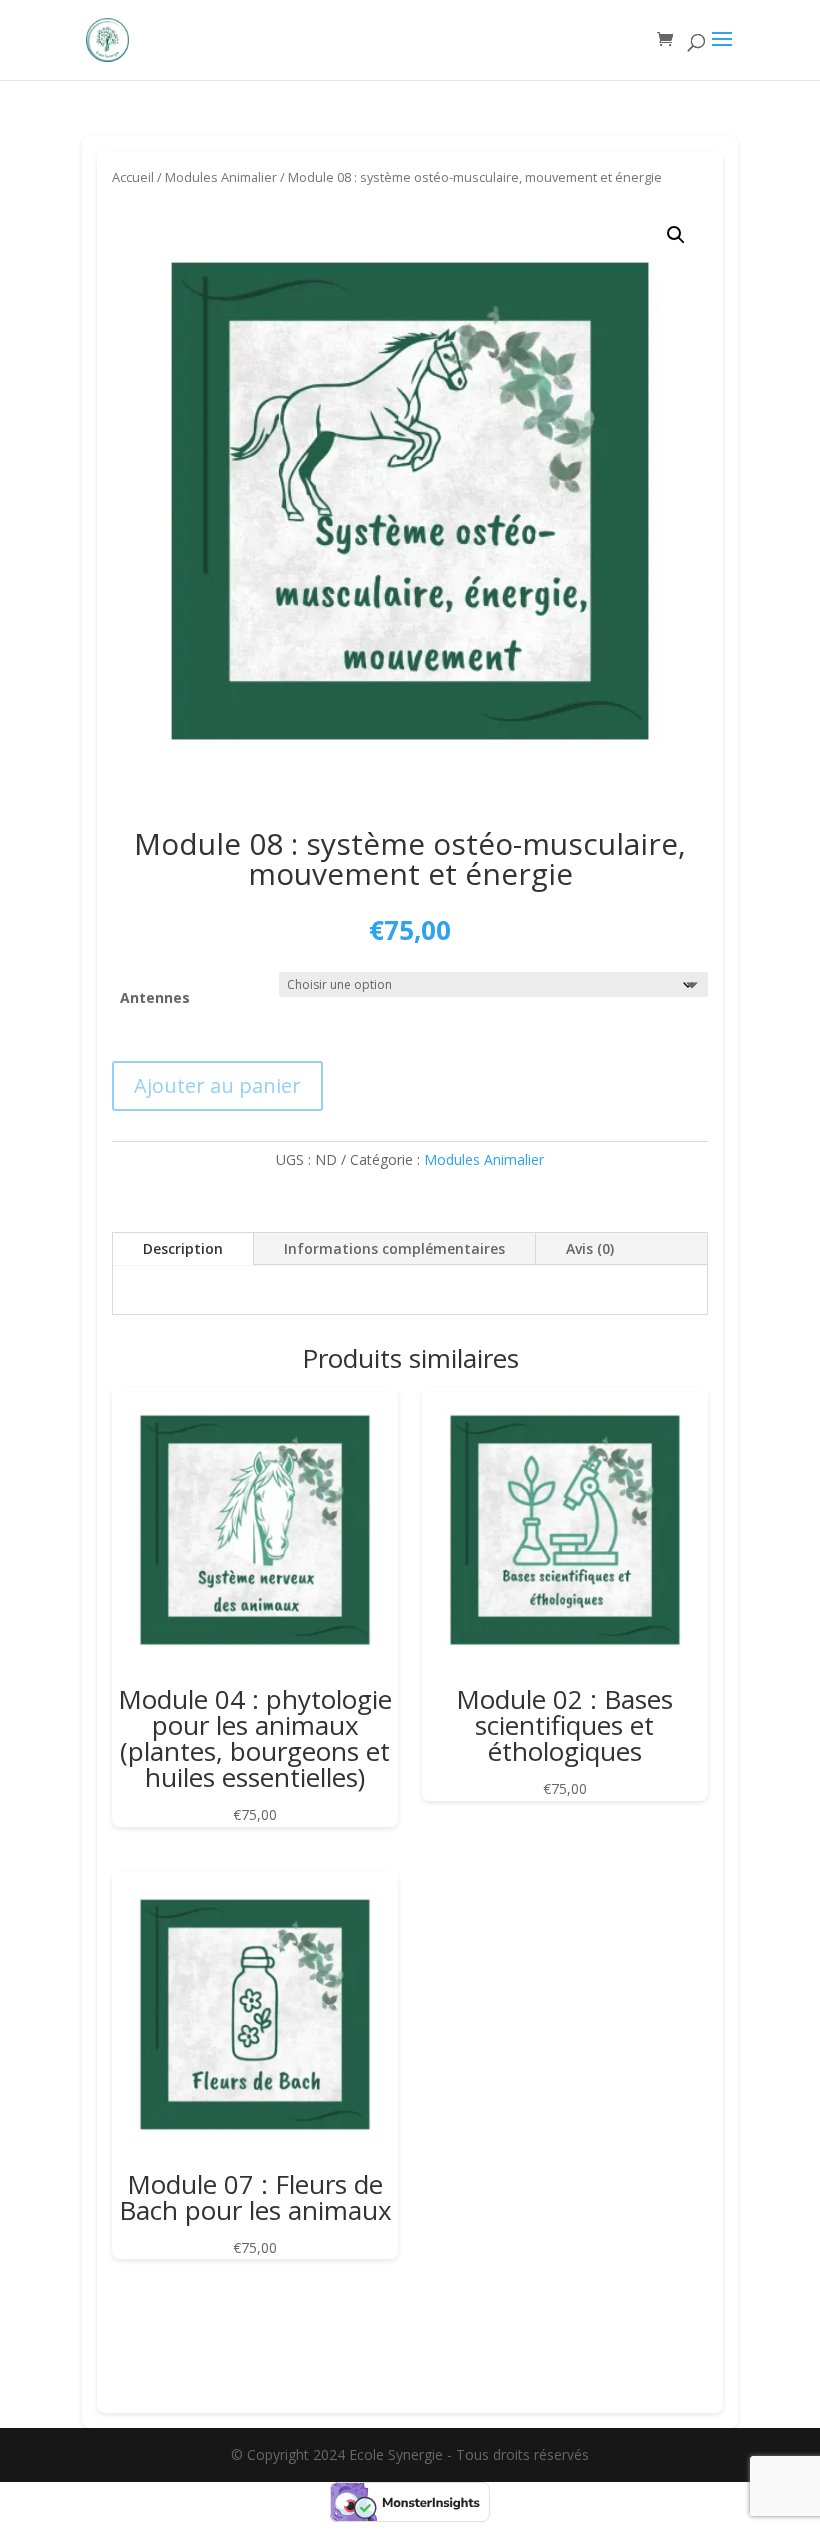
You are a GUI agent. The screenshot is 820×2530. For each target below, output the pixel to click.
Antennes (155, 997)
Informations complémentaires (394, 1248)
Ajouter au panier (217, 1085)
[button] (676, 235)
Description (183, 1248)
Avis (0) (590, 1248)
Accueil (133, 177)
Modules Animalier (221, 177)
